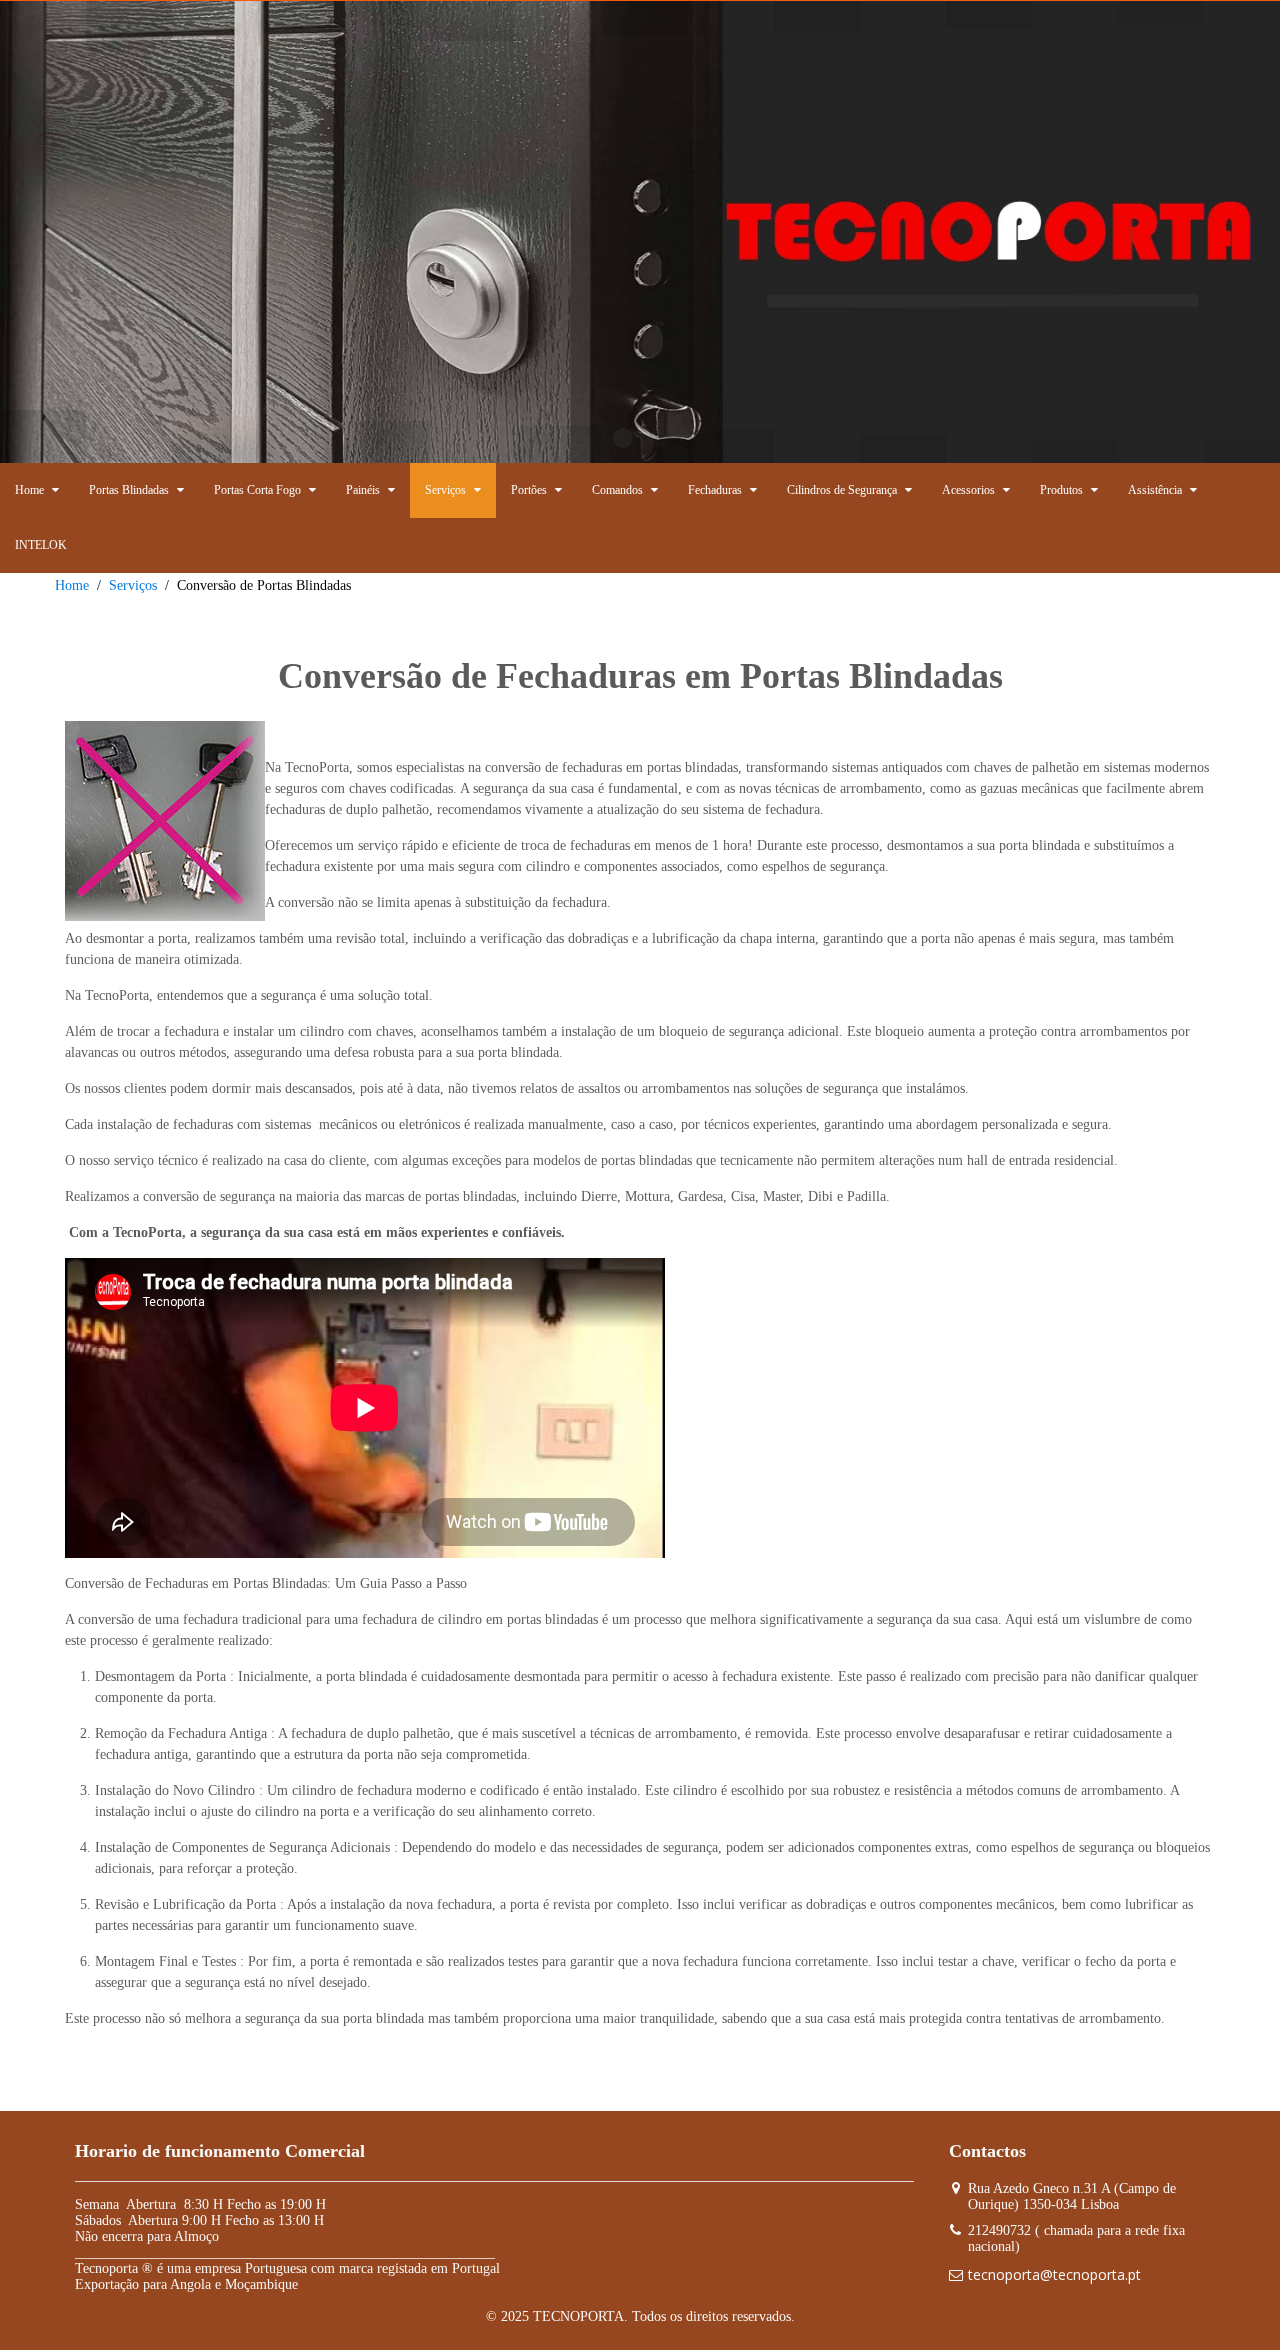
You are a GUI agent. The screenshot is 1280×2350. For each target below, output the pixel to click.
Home (72, 585)
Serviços (133, 585)
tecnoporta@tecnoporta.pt (1054, 2274)
